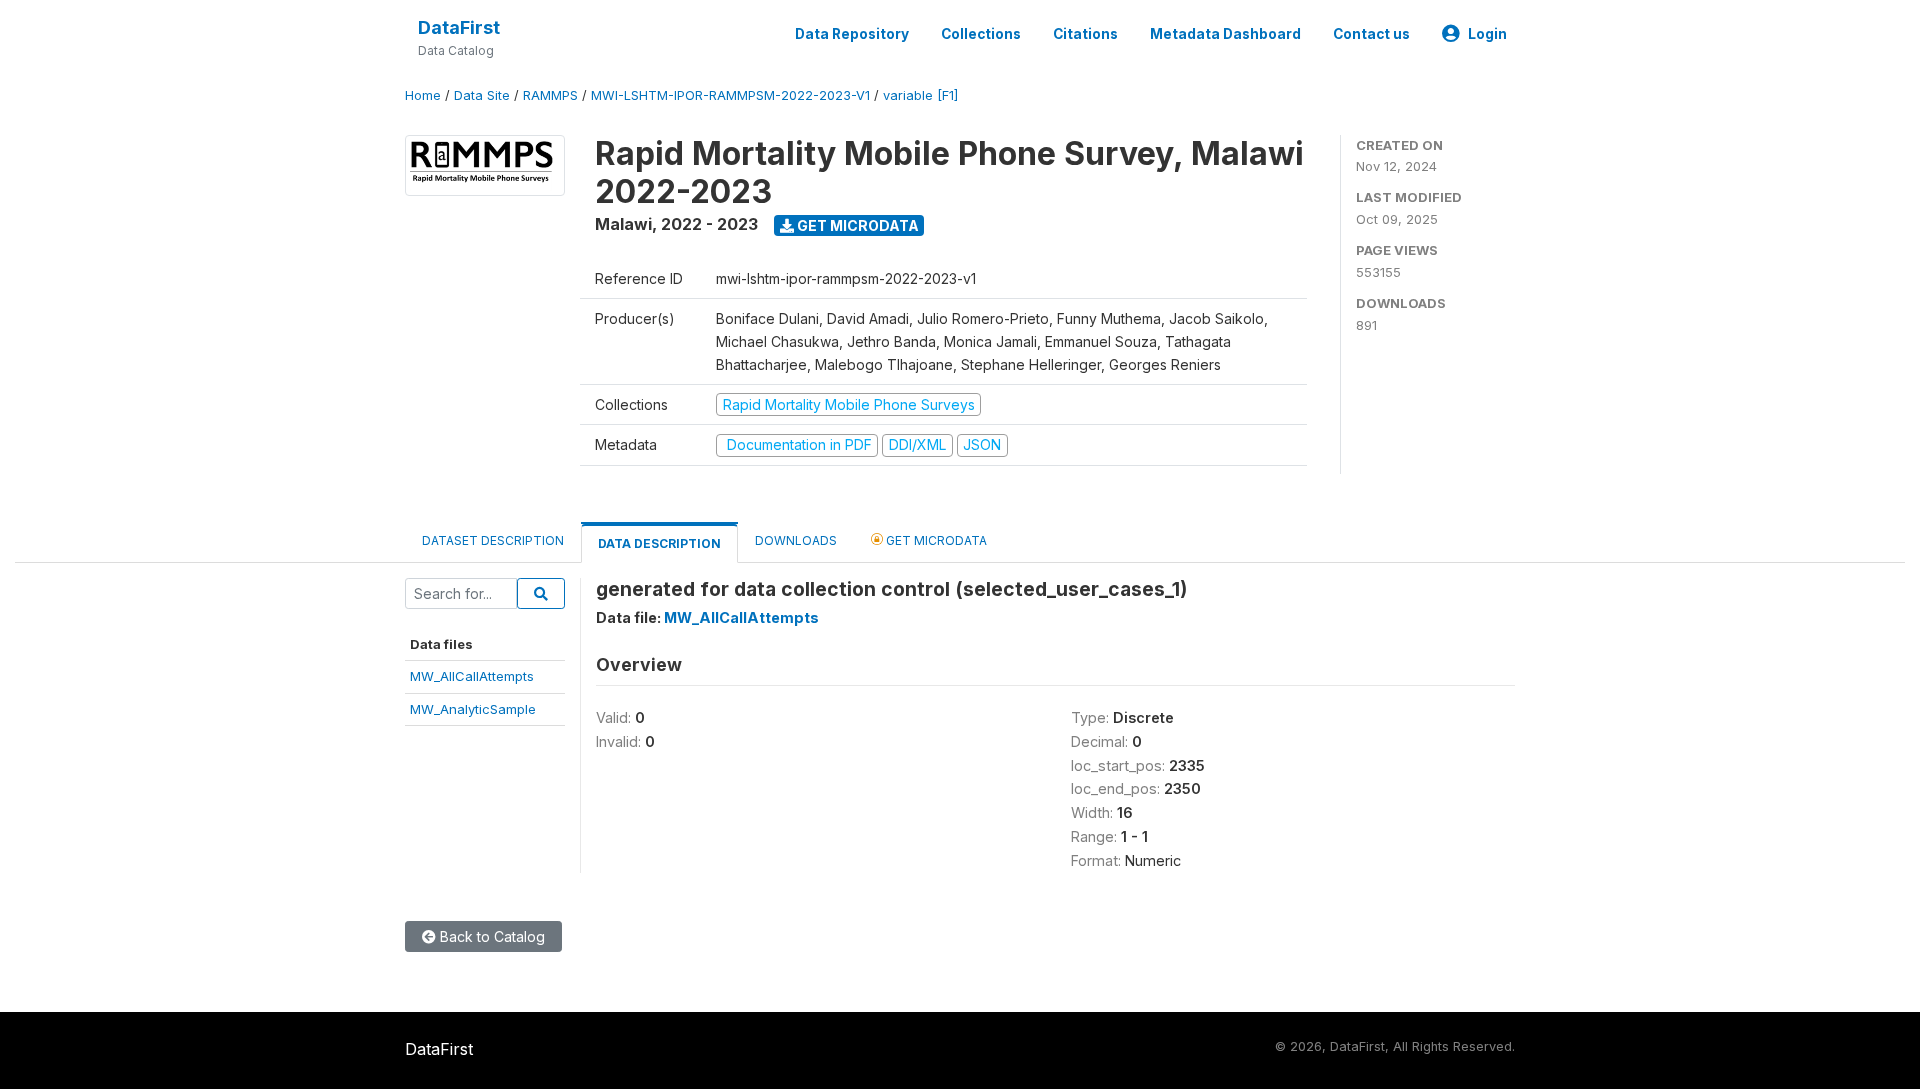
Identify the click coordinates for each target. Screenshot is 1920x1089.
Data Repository (852, 34)
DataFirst (459, 27)
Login (1487, 34)
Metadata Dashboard (1225, 34)
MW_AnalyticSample (473, 709)
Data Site (482, 95)
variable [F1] (920, 95)
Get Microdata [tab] (935, 540)
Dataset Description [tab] (493, 540)
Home (423, 95)
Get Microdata (856, 225)
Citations (1085, 34)
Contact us (1371, 34)
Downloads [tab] (796, 540)
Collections (981, 34)
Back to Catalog (490, 936)
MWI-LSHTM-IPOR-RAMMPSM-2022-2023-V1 (730, 95)
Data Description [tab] (659, 543)
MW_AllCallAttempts (472, 676)
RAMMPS (550, 95)
